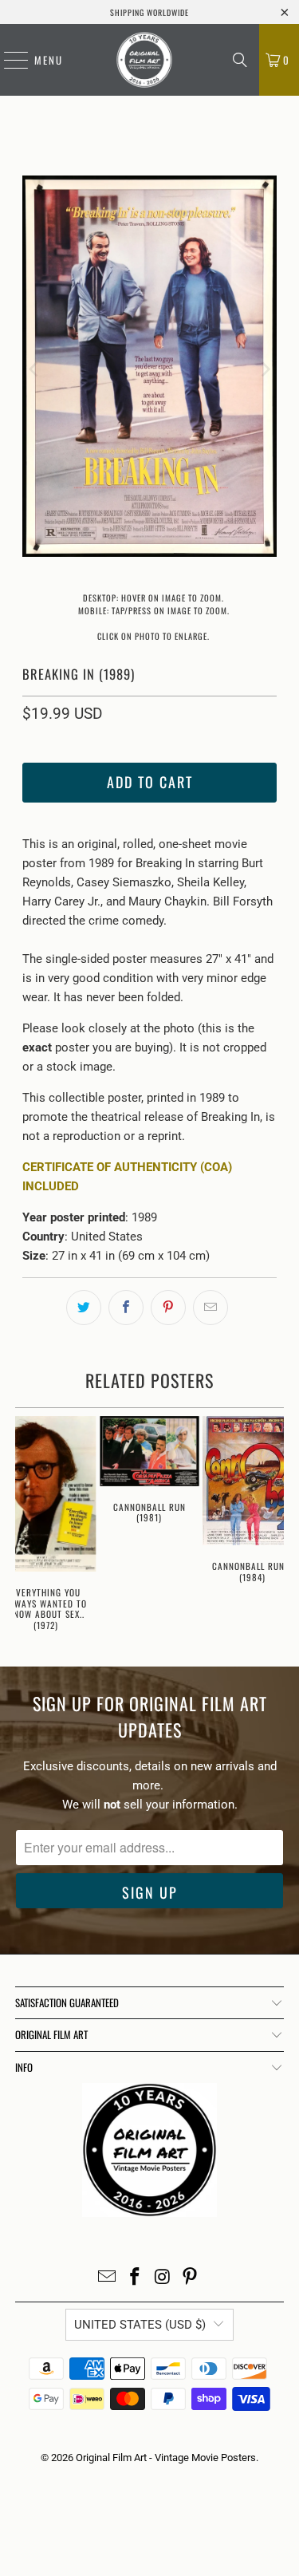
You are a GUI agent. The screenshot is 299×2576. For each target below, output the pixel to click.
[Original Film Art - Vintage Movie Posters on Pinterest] (191, 2278)
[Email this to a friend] (210, 1308)
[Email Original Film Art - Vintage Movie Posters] (108, 2278)
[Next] (265, 369)
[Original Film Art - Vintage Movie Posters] (144, 60)
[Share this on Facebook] (126, 1308)
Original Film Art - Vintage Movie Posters (166, 2458)
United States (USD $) (140, 2325)
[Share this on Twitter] (84, 1308)
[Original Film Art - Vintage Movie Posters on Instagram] (163, 2278)
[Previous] (34, 369)
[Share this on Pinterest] (168, 1308)
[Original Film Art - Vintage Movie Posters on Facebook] (135, 2278)
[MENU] (8, 60)
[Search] (240, 60)
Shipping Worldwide (149, 12)
